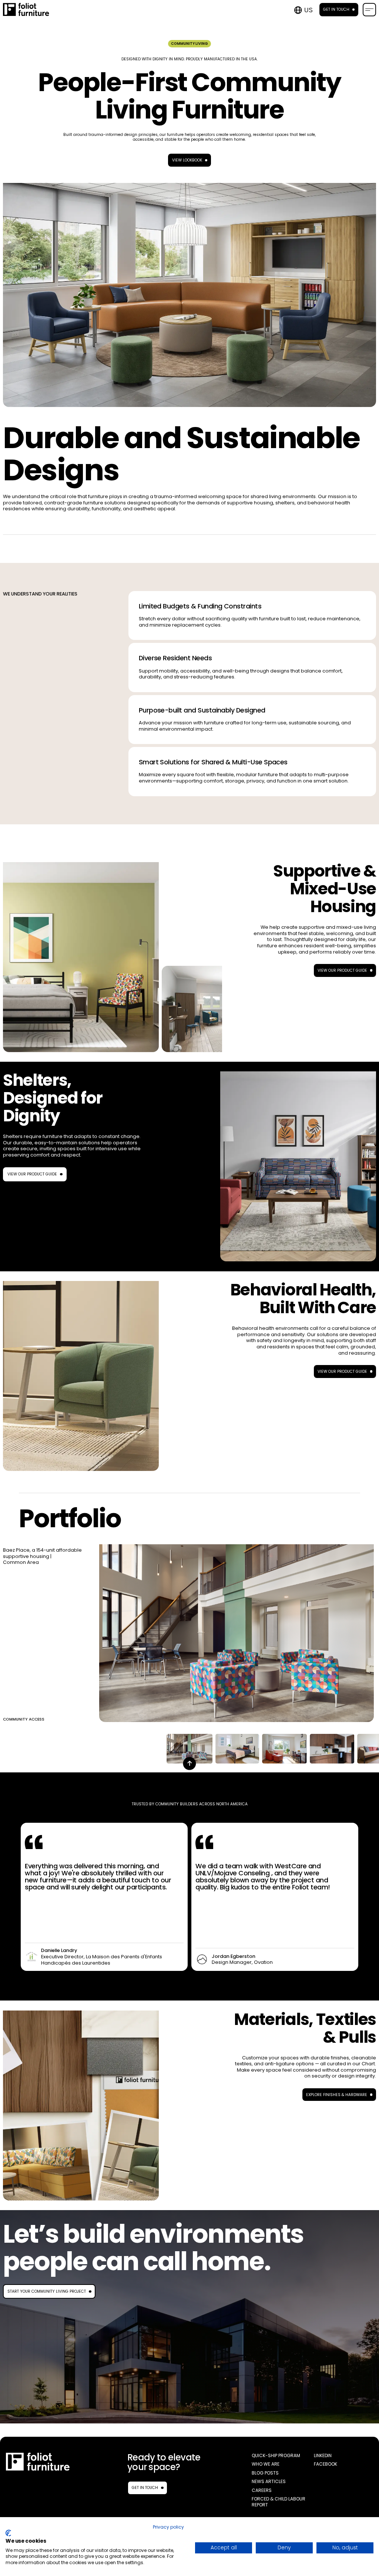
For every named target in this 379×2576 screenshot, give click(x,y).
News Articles (269, 2482)
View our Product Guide (342, 970)
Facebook (326, 2464)
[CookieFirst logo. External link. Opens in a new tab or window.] (8, 2533)
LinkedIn (323, 2456)
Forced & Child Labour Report (279, 2502)
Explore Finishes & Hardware (337, 2095)
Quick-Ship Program (276, 2456)
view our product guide (32, 1174)
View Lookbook (187, 160)
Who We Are (266, 2464)
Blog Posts (265, 2473)
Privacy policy (168, 2527)
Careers (262, 2490)
